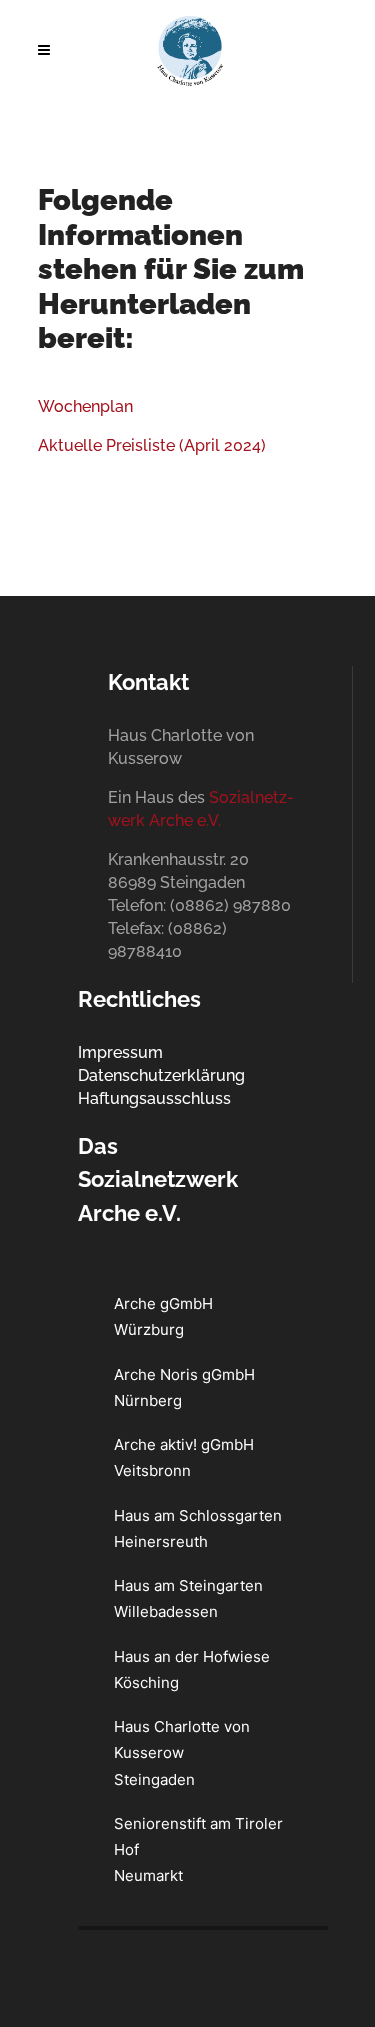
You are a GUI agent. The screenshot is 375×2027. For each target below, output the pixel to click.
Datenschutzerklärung (161, 1075)
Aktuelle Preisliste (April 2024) (152, 445)
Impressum (120, 1052)
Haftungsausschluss (154, 1098)
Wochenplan (85, 406)
